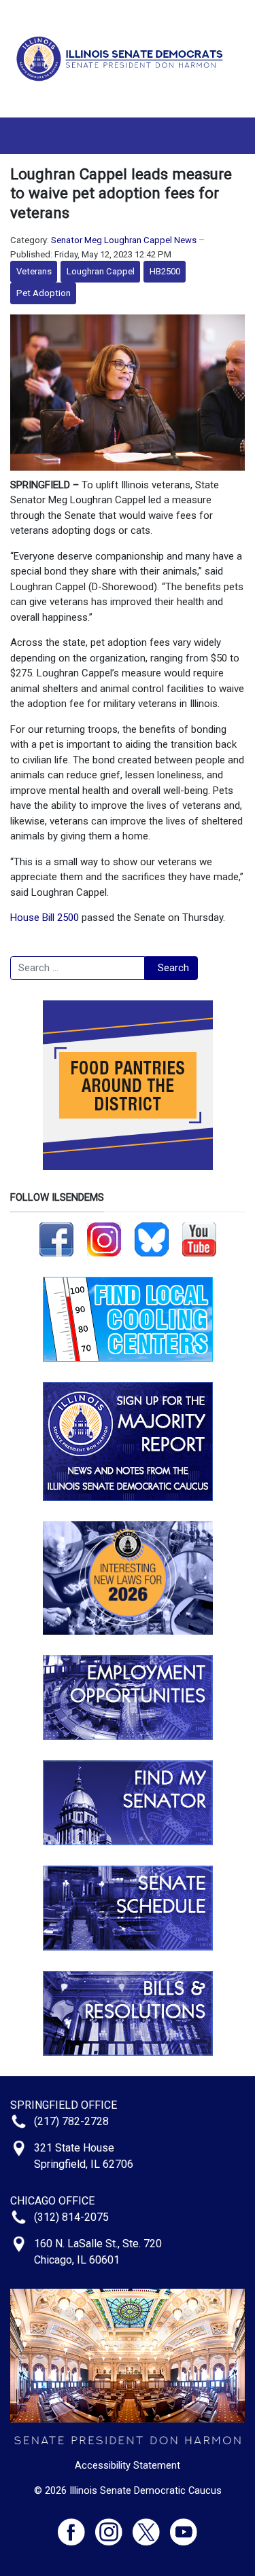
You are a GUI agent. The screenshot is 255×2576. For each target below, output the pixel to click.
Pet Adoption (44, 293)
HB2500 (165, 271)
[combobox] (78, 968)
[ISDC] (122, 58)
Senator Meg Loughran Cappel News (124, 240)
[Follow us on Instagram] (104, 1239)
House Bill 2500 (45, 918)
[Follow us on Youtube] (184, 2526)
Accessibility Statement (128, 2465)
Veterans (34, 271)
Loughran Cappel (101, 271)
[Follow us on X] (151, 2526)
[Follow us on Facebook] (56, 1239)
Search (173, 968)
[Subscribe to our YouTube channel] (199, 1239)
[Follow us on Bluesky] (152, 1239)
